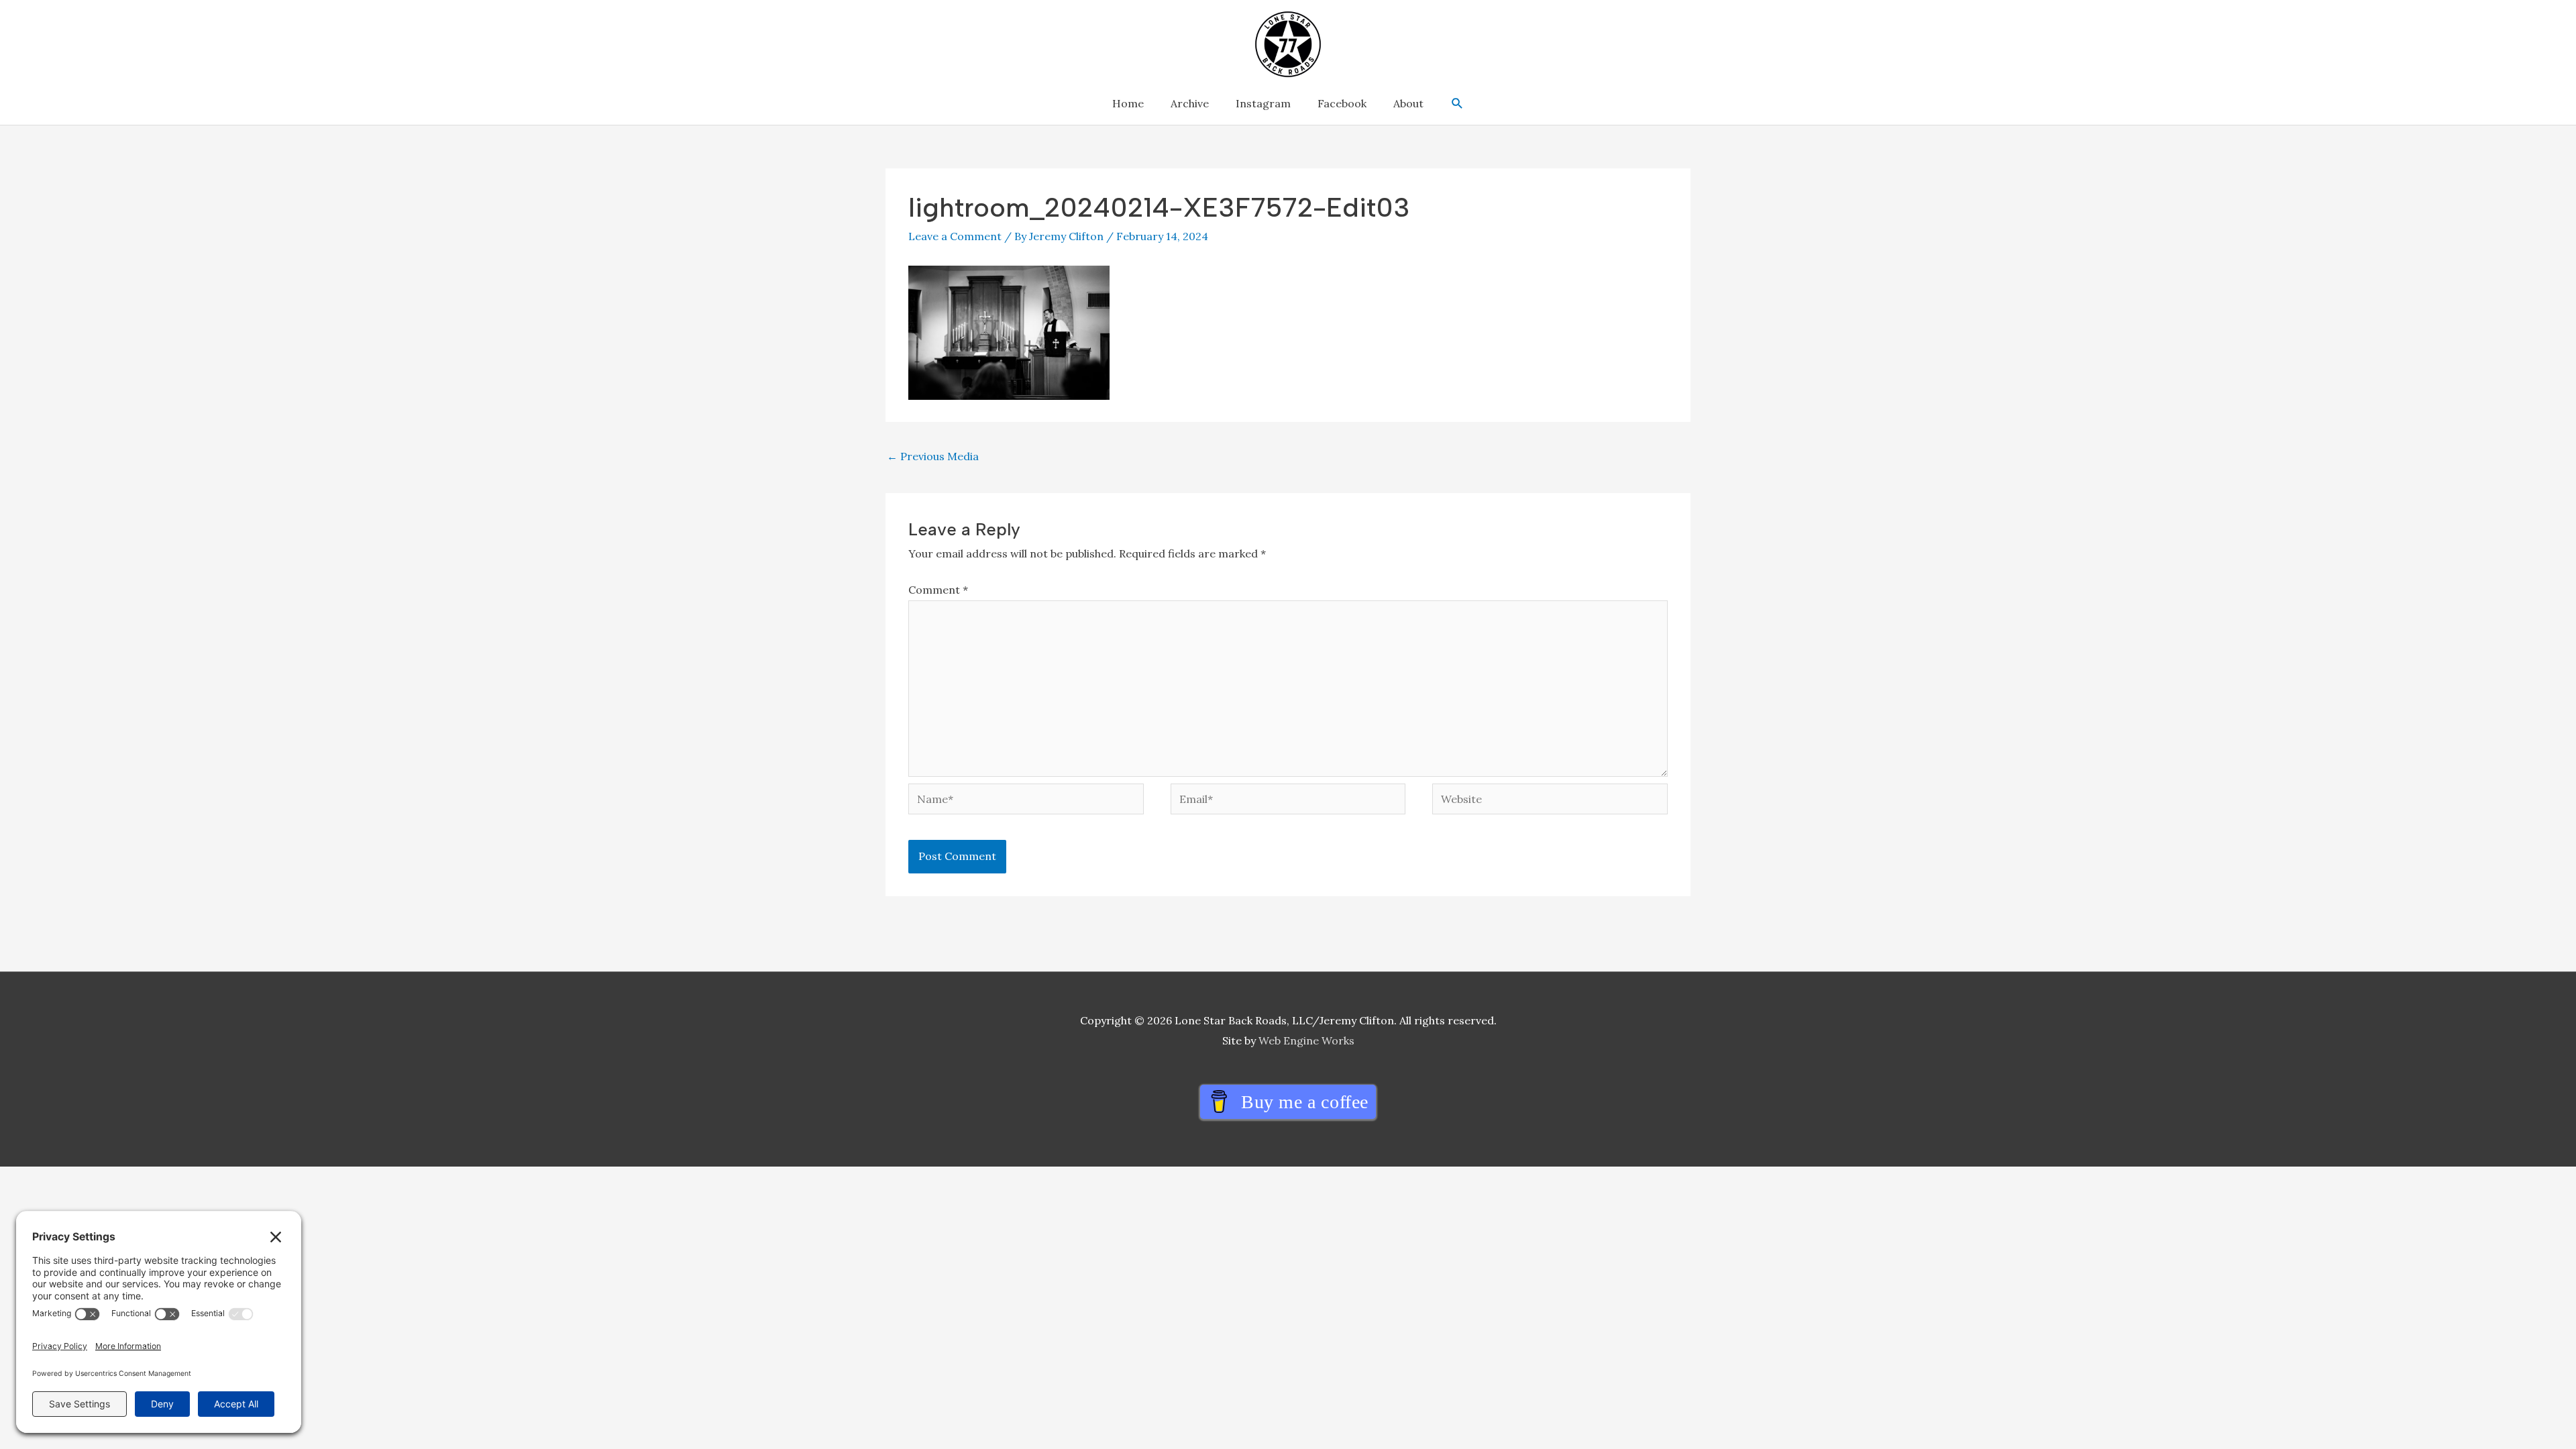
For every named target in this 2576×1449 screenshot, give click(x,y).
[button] (1457, 104)
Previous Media (933, 456)
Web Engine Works (1306, 1040)
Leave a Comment (955, 236)
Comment (938, 590)
